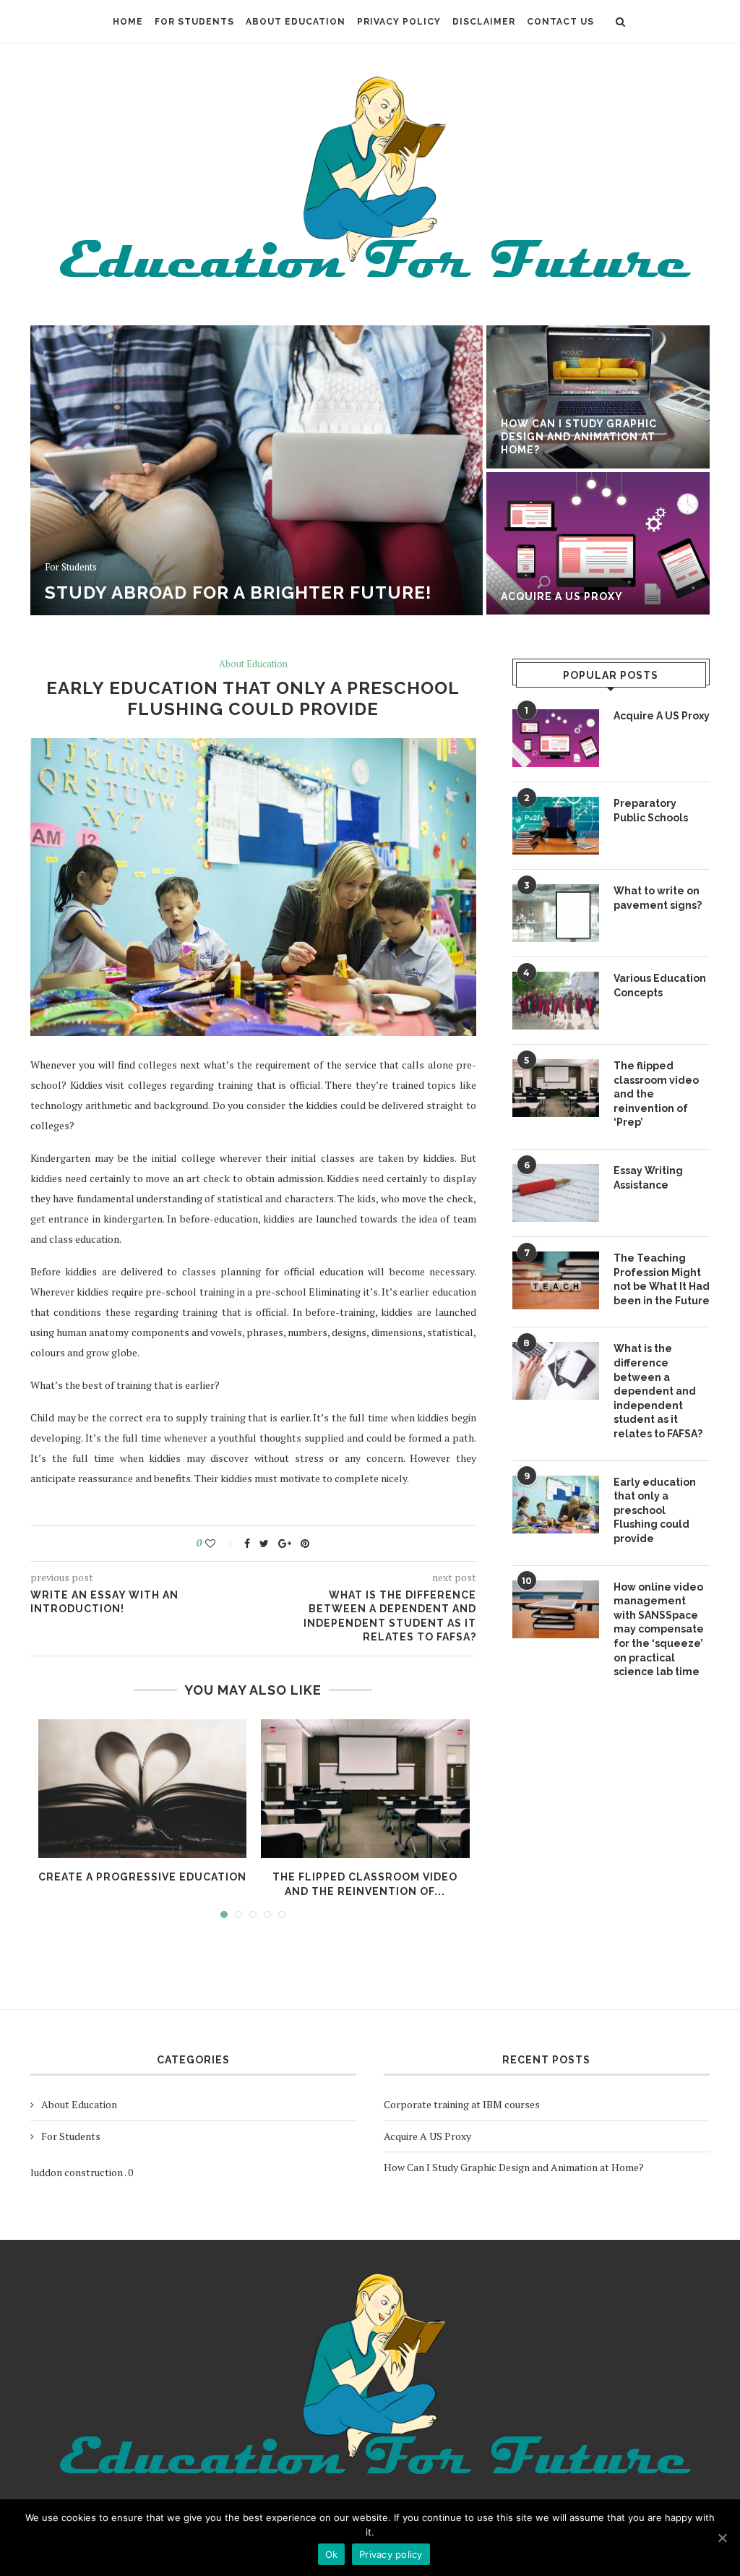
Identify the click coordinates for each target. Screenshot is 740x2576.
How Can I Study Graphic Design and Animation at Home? (579, 437)
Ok (332, 2554)
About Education (296, 22)
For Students (194, 22)
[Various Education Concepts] (556, 1001)
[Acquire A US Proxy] (556, 738)
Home (128, 22)
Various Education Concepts (660, 985)
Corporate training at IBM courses (462, 2104)
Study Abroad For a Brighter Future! (238, 592)
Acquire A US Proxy (562, 596)
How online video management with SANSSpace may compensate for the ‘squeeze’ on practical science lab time (659, 1630)
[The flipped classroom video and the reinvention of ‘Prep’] (365, 1789)
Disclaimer (484, 22)
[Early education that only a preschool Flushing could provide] (556, 1505)
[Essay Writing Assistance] (556, 1193)
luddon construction (77, 2172)
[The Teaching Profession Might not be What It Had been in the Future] (556, 1280)
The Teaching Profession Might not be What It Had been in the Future (662, 1279)
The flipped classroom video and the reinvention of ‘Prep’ (656, 1094)
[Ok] (722, 2538)
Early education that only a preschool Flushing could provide (655, 1510)
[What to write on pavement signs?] (556, 913)
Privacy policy (391, 2554)
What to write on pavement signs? (658, 898)
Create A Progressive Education (142, 1877)
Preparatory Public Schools (651, 810)
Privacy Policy (399, 22)
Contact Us (560, 22)
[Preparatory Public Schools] (556, 826)
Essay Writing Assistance (648, 1178)
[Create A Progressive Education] (143, 1789)
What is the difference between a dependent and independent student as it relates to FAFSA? (658, 1391)
